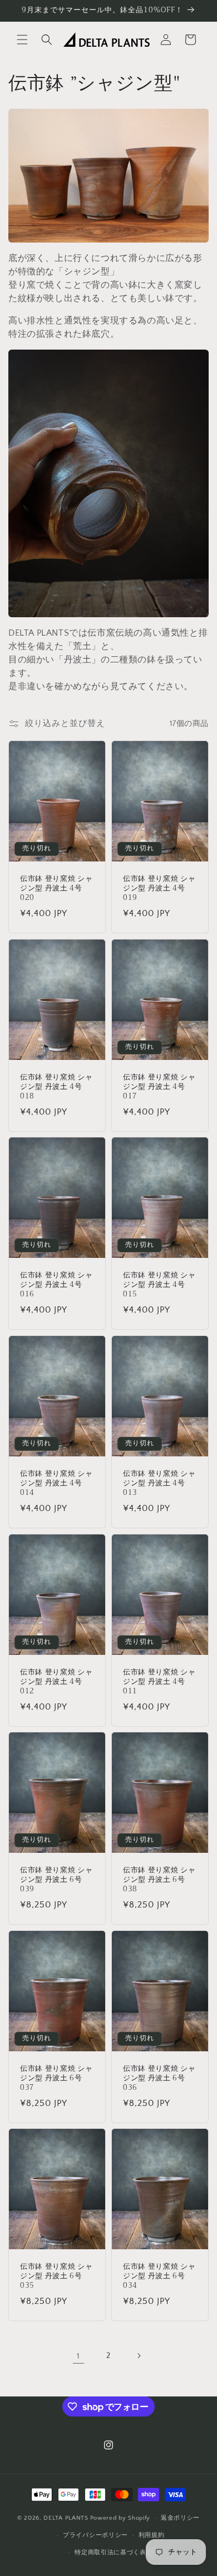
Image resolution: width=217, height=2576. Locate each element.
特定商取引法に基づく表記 (114, 2553)
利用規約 (152, 2535)
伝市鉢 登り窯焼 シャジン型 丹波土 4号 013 (159, 1483)
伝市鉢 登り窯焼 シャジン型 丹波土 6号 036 (159, 2078)
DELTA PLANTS (66, 2518)
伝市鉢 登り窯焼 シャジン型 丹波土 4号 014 (56, 1483)
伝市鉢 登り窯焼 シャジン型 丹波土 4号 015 (159, 1285)
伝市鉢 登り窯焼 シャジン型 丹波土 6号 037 (56, 2078)
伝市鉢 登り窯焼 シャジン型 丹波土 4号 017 (159, 1087)
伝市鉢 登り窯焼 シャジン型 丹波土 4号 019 (159, 888)
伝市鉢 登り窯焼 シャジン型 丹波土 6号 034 (159, 2277)
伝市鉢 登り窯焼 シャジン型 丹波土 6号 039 (56, 1880)
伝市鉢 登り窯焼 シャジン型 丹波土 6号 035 (56, 2277)
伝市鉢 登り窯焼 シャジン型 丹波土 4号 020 (56, 888)
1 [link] (78, 2356)
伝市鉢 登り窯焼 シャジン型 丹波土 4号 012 (56, 1682)
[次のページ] (139, 2356)
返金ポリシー (180, 2518)
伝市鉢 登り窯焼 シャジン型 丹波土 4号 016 (56, 1285)
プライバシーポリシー (95, 2535)
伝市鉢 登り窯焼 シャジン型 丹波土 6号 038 (159, 1880)
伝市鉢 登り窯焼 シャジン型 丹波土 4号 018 (56, 1087)
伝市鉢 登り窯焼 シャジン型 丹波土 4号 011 (159, 1682)
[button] (22, 40)
